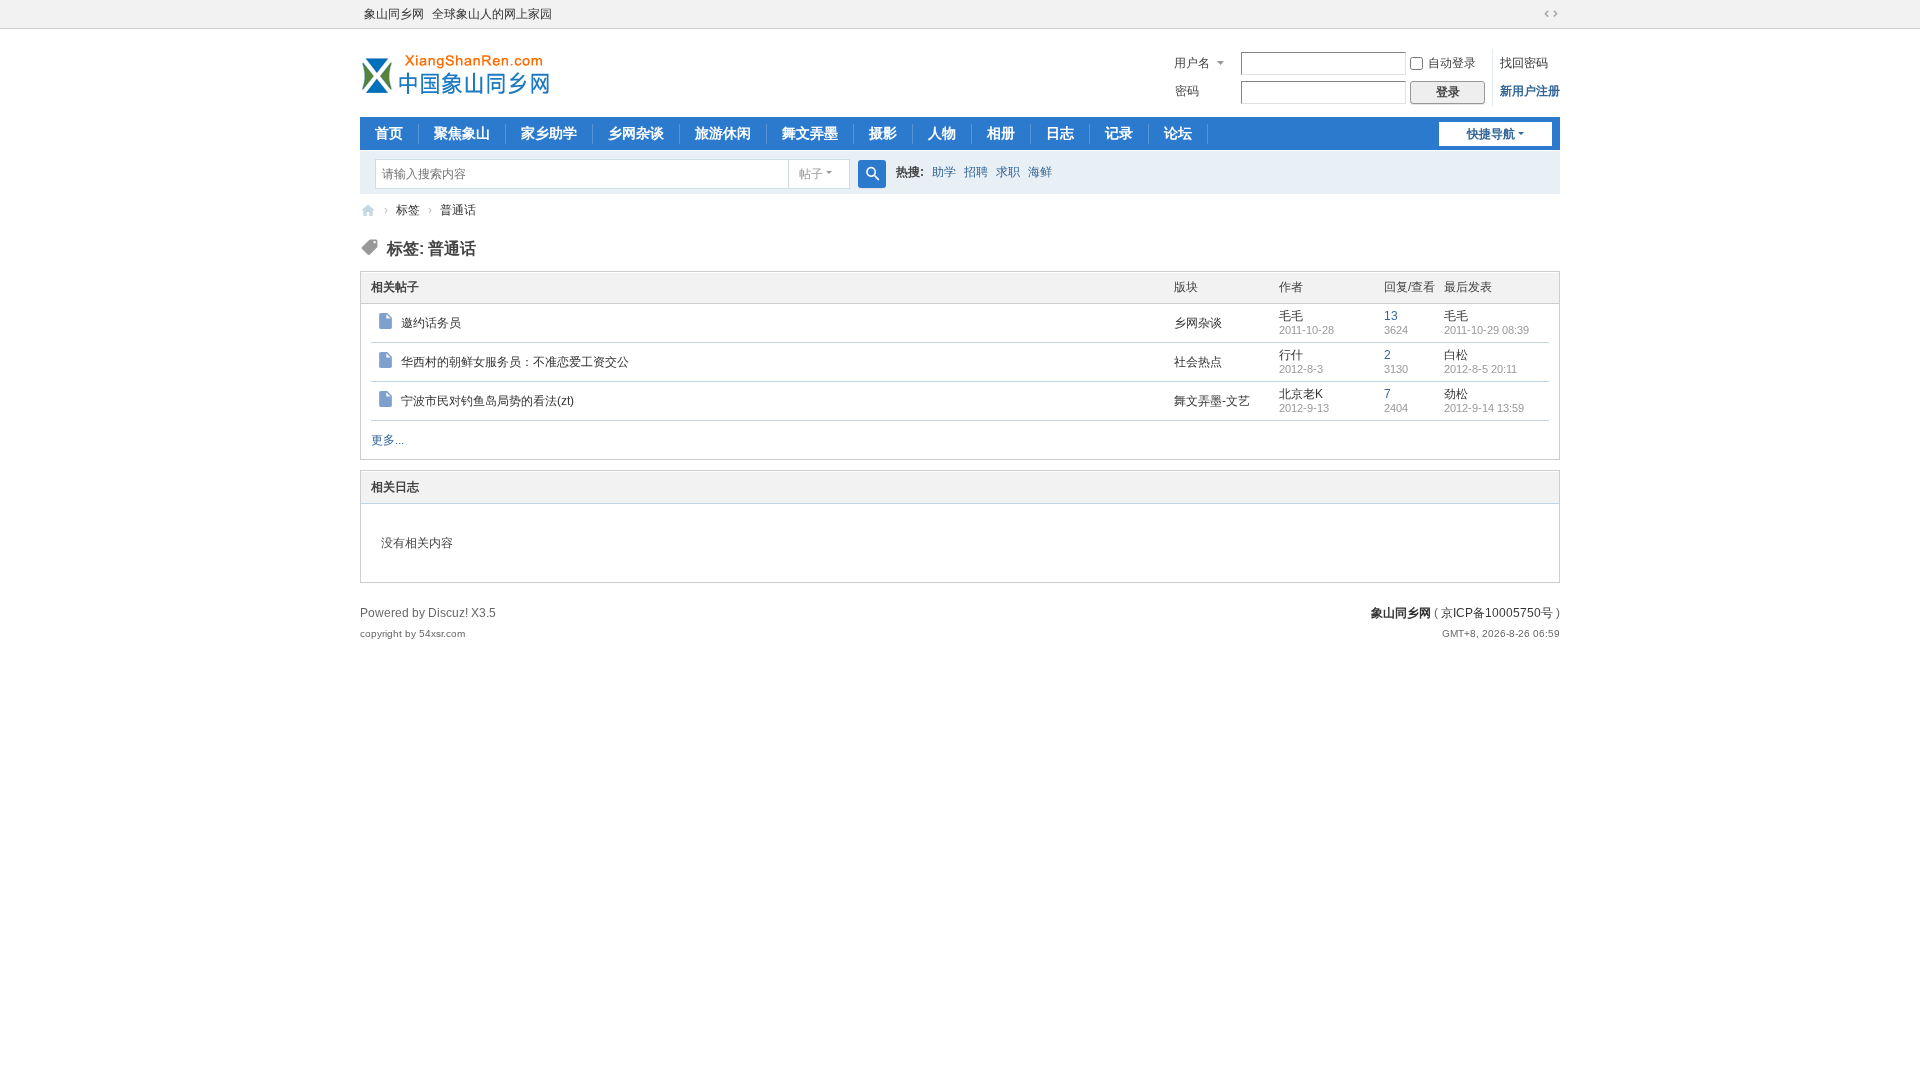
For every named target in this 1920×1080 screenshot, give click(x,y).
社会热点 (1198, 362)
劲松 (1456, 394)
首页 (389, 133)
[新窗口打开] (387, 324)
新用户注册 (1530, 91)
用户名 (1192, 63)
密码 (1187, 91)
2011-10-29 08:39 (1486, 330)
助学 (944, 172)
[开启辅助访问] (1532, 14)
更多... (387, 440)
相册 (1001, 133)
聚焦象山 (462, 133)
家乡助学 (549, 133)
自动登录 (1452, 63)
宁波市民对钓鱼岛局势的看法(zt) (487, 401)
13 (1391, 316)
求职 (1008, 172)
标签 (408, 210)
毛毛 (1291, 316)
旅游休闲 (723, 133)
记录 (1119, 133)
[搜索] (872, 174)
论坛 (1178, 133)
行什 (1291, 355)
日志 (1060, 133)
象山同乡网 (394, 14)
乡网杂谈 (636, 133)
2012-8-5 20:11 (1480, 369)
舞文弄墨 (810, 133)
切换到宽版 (1551, 14)
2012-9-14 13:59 (1484, 408)
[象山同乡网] (460, 71)
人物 (942, 133)
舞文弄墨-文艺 (1212, 401)
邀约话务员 (431, 323)
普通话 (458, 210)
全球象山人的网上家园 (492, 14)
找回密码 (1524, 63)
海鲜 (1040, 172)
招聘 (976, 172)
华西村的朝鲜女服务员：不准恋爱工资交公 (515, 362)
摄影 (883, 133)
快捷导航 (1491, 134)
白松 (1456, 355)
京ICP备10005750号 (1497, 613)
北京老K (1301, 394)
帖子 (811, 174)
